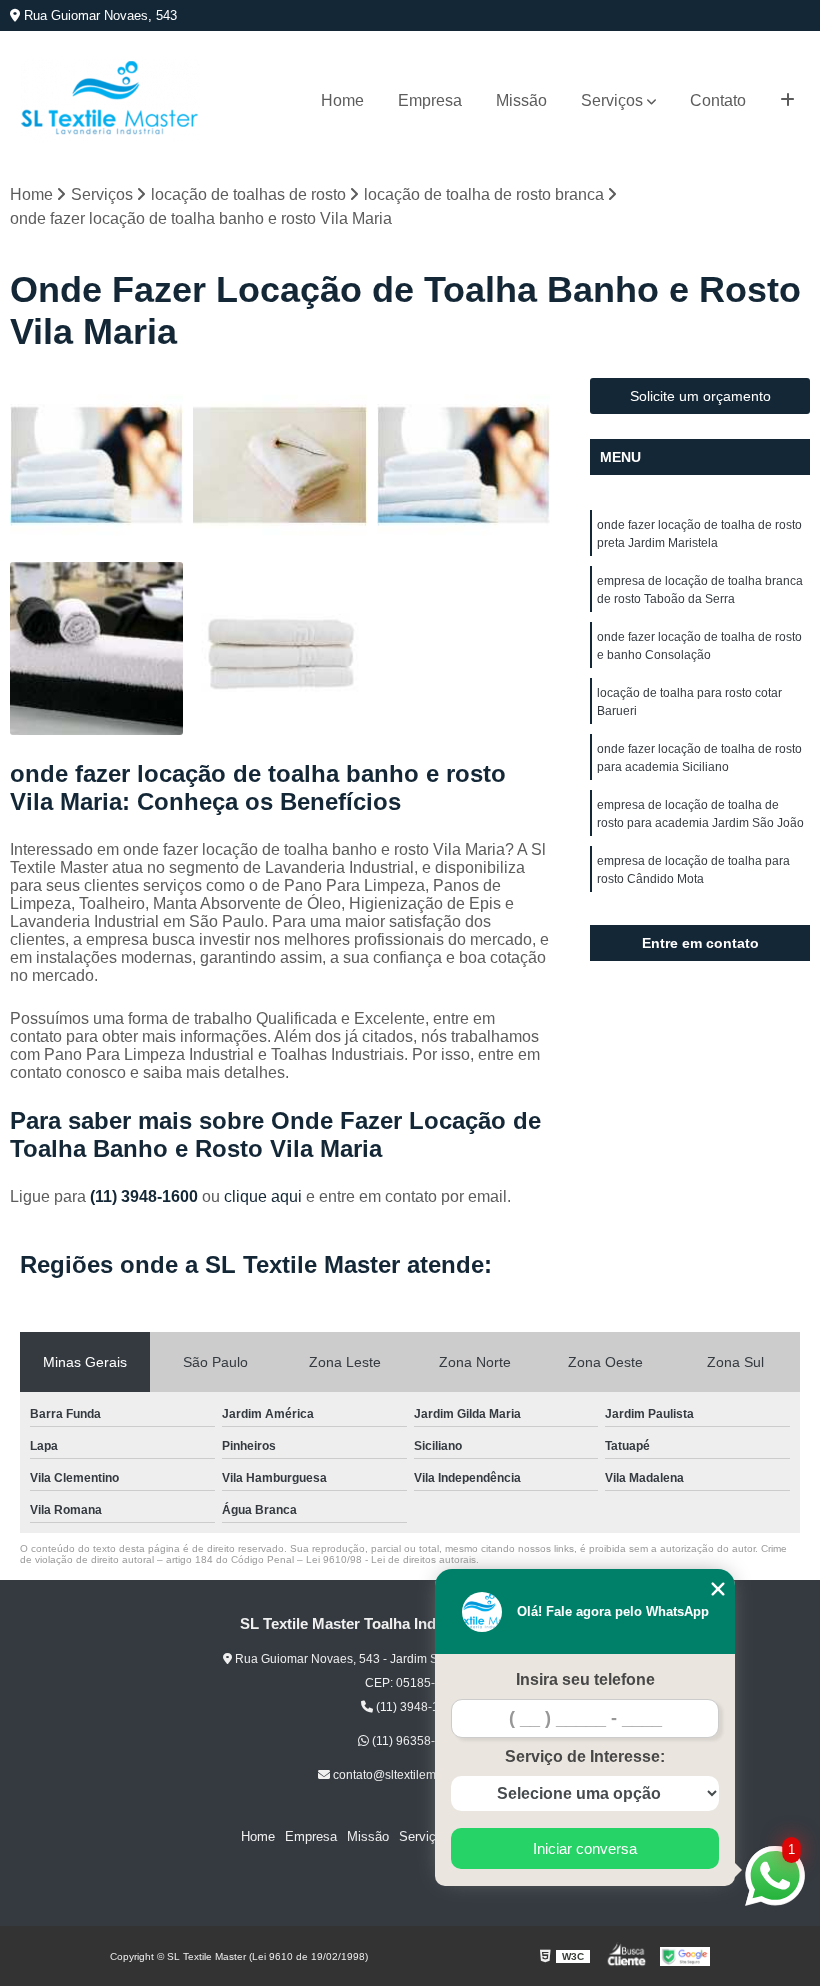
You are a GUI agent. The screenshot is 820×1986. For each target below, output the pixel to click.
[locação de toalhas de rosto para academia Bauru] (463, 464)
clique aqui (263, 1196)
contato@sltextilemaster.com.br (416, 1775)
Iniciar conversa (585, 1848)
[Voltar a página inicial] (110, 100)
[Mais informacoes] (787, 101)
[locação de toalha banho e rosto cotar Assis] (279, 464)
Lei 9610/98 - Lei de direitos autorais (391, 1559)
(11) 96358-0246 (416, 1741)
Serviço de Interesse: (585, 1756)
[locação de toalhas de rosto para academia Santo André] (96, 464)
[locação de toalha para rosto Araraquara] (96, 648)
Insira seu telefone (585, 1679)
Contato (718, 100)
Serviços (612, 100)
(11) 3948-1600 (146, 1196)
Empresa (430, 100)
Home (342, 100)
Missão (521, 100)
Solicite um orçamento (700, 396)
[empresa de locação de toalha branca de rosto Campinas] (279, 648)
